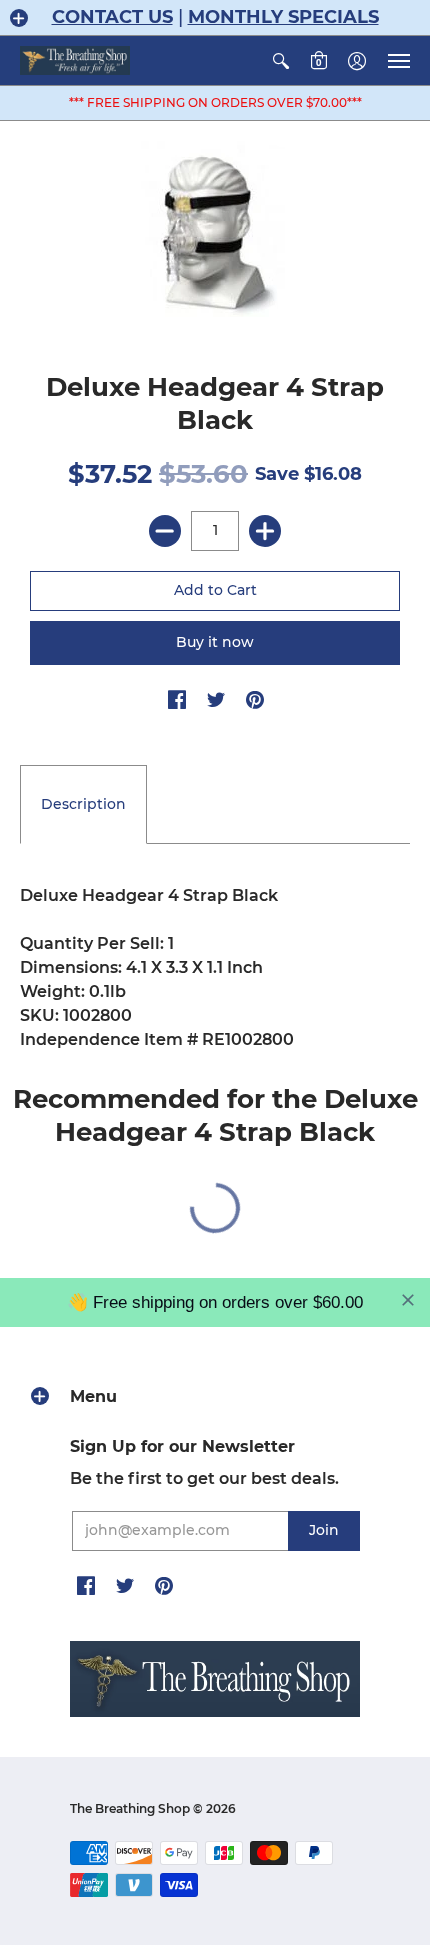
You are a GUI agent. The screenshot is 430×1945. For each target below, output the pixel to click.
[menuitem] (281, 60)
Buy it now (215, 642)
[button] (19, 18)
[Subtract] (165, 531)
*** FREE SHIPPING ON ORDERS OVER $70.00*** (215, 102)
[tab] (83, 805)
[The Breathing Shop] (75, 60)
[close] (408, 1300)
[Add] (265, 531)
